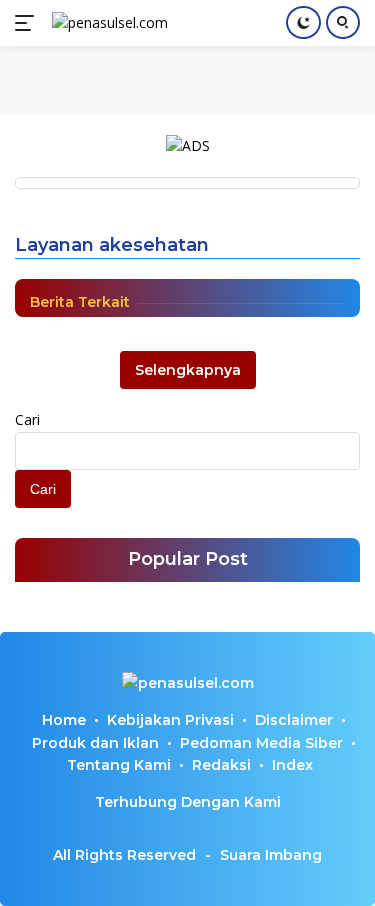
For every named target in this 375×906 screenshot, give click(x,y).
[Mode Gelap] (303, 22)
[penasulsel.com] (107, 23)
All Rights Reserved (124, 855)
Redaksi (221, 765)
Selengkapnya (188, 370)
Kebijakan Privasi (170, 720)
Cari (27, 419)
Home (64, 720)
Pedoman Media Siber (261, 743)
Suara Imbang (271, 855)
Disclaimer (294, 720)
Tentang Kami (119, 765)
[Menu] (28, 23)
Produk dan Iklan (95, 743)
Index (292, 765)
